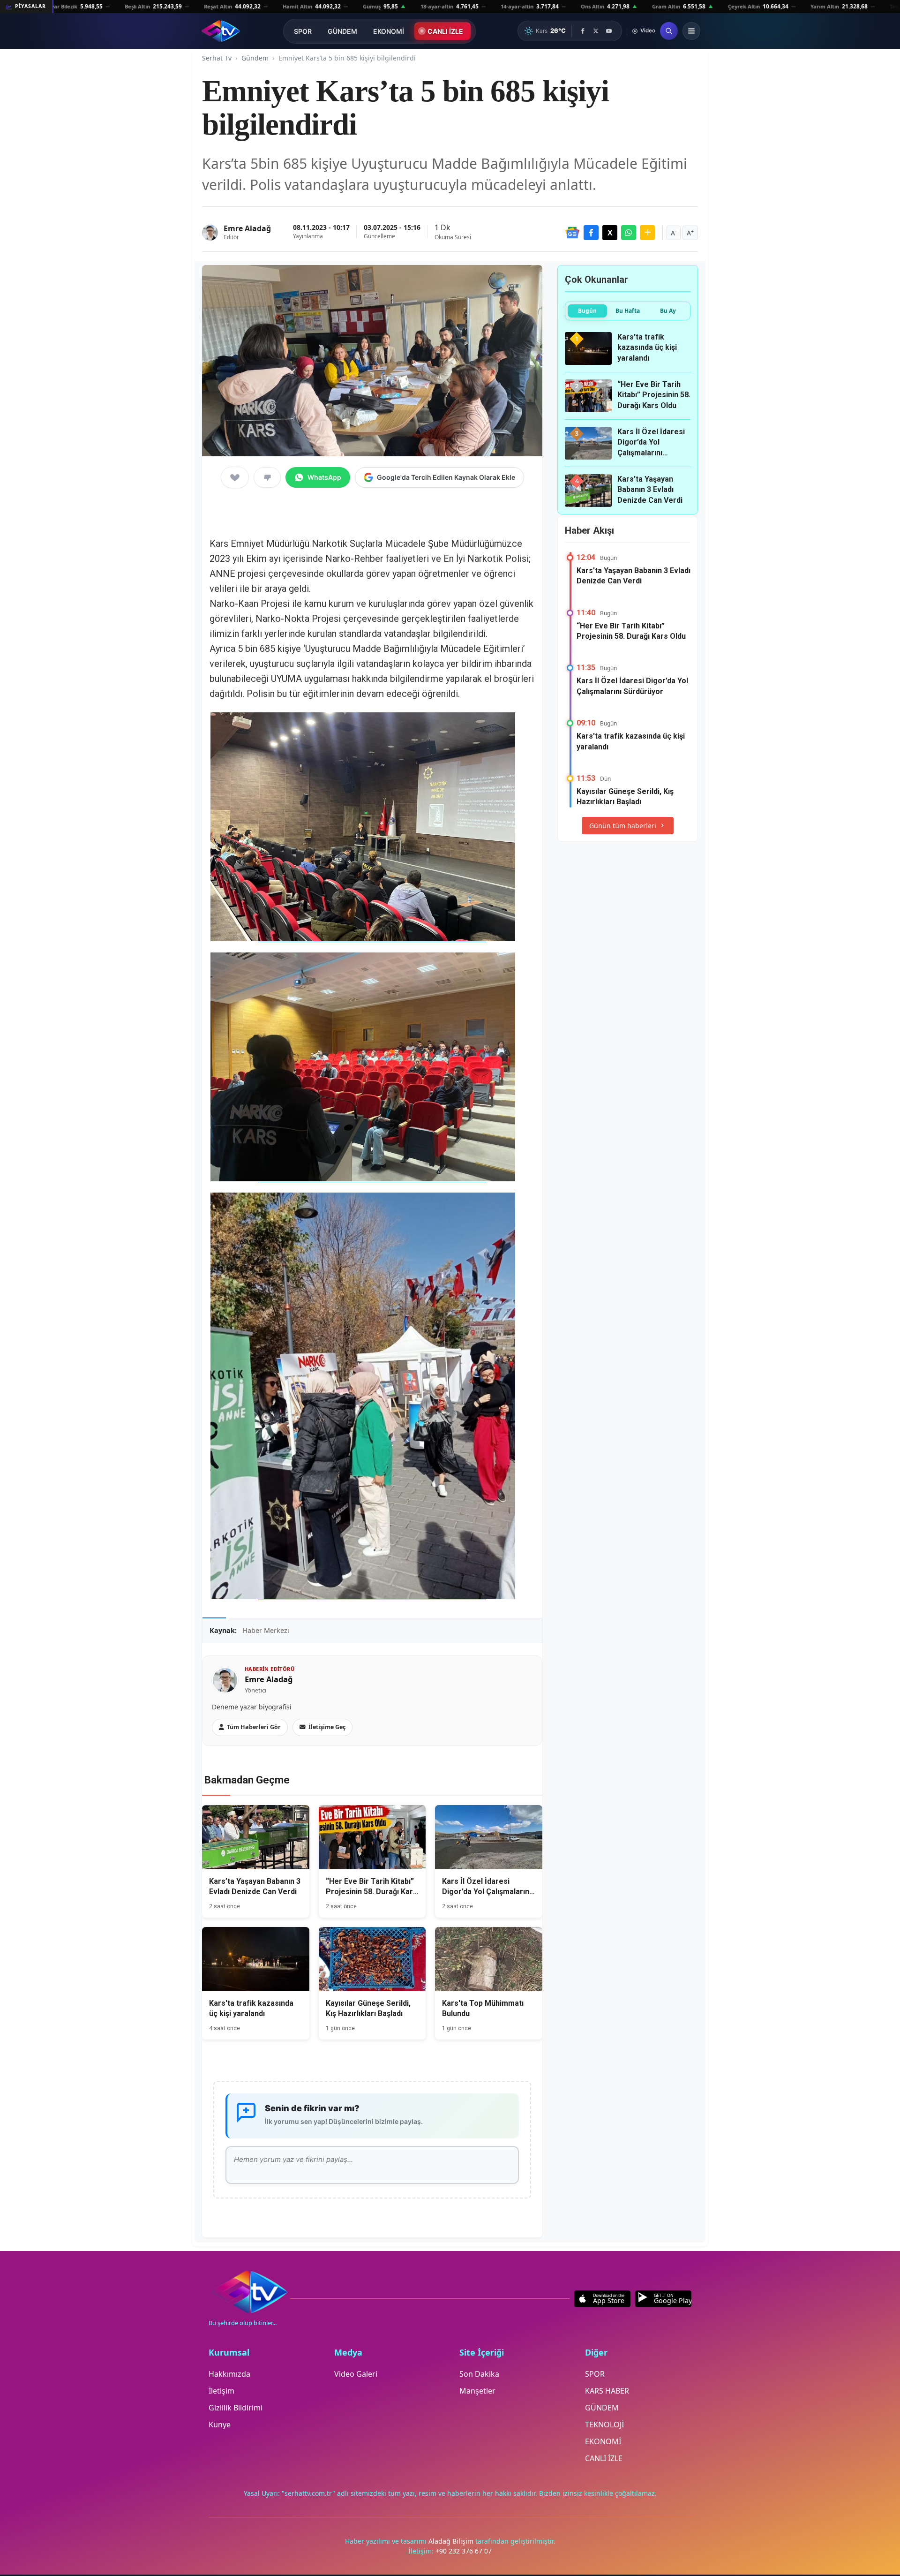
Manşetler (477, 2391)
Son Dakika (479, 2374)
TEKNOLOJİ (604, 2425)
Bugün (587, 311)
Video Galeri (356, 2374)
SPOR (303, 31)
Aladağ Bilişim (452, 2541)
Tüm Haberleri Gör (254, 1727)
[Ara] (669, 31)
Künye (220, 2425)
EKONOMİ (389, 31)
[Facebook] (583, 31)
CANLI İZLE (445, 31)
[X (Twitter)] (596, 31)
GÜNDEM (342, 31)
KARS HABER (607, 2391)
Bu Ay (668, 311)
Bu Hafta (628, 311)
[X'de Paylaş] (610, 233)
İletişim (221, 2391)
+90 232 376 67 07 (464, 2551)
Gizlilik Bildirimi (236, 2408)
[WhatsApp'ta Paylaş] (629, 233)
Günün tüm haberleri (623, 826)
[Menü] (691, 31)
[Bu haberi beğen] (235, 477)
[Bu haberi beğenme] (267, 477)
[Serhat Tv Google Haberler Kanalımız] (572, 233)
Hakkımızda (229, 2374)
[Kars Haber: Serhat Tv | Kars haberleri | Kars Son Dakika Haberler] (221, 31)
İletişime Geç (327, 1727)
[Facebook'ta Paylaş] (591, 233)
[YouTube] (609, 31)
